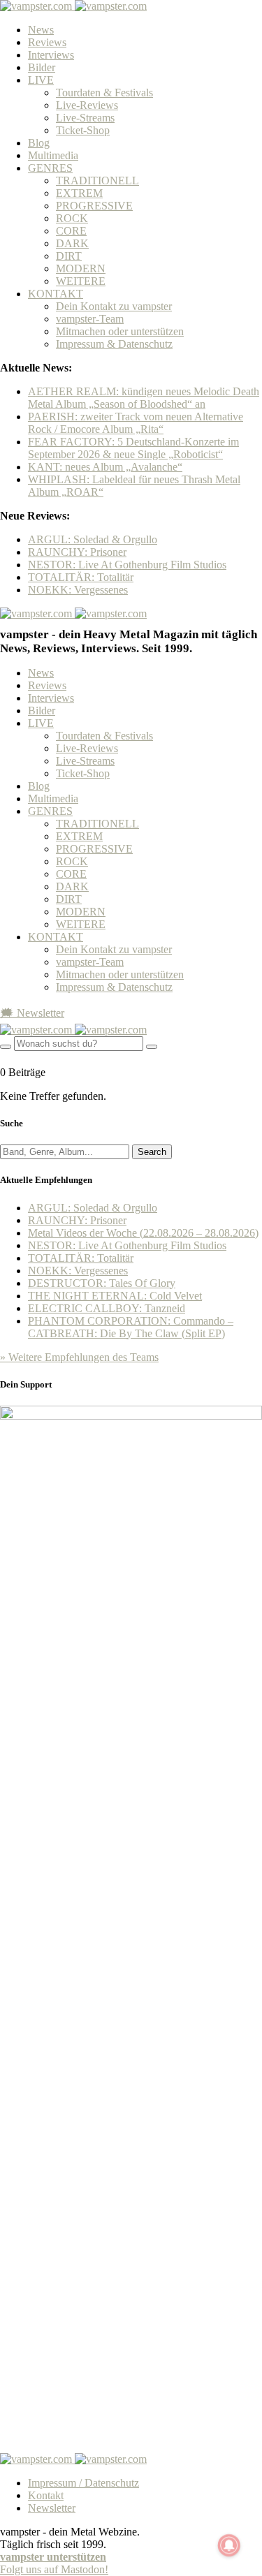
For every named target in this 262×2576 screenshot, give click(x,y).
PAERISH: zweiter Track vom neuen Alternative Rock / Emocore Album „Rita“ (136, 423)
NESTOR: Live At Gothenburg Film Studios (127, 565)
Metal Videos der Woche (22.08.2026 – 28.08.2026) (143, 1233)
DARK (72, 243)
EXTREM (79, 193)
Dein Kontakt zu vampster (114, 306)
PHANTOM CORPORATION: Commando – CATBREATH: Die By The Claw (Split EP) (131, 1327)
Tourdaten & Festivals (104, 93)
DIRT (69, 256)
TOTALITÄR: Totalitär (81, 577)
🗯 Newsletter (32, 1013)
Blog (39, 143)
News (41, 30)
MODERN (81, 268)
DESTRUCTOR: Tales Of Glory (102, 1283)
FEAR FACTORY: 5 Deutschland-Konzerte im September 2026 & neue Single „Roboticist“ (133, 448)
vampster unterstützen (53, 2557)
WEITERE (81, 281)
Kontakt (46, 2495)
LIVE (41, 80)
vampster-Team (90, 319)
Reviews (47, 42)
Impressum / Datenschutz (83, 2483)
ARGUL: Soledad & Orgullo (93, 539)
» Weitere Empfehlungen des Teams (79, 1357)
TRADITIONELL (97, 181)
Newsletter (52, 2508)
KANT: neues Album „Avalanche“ (105, 467)
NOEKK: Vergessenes (78, 590)
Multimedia (53, 155)
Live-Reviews (87, 105)
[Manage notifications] (229, 2545)
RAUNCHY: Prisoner (77, 552)
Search (152, 1152)
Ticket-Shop (83, 130)
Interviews (51, 55)
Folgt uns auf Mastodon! (54, 2569)
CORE (71, 231)
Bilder (42, 67)
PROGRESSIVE (94, 206)
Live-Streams (85, 118)
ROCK (72, 218)
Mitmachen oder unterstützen (120, 331)
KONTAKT (56, 294)
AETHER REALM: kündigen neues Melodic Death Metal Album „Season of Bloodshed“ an (144, 398)
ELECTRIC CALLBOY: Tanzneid (107, 1308)
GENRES (50, 168)
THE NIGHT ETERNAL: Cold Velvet (115, 1296)
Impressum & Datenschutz (114, 344)
